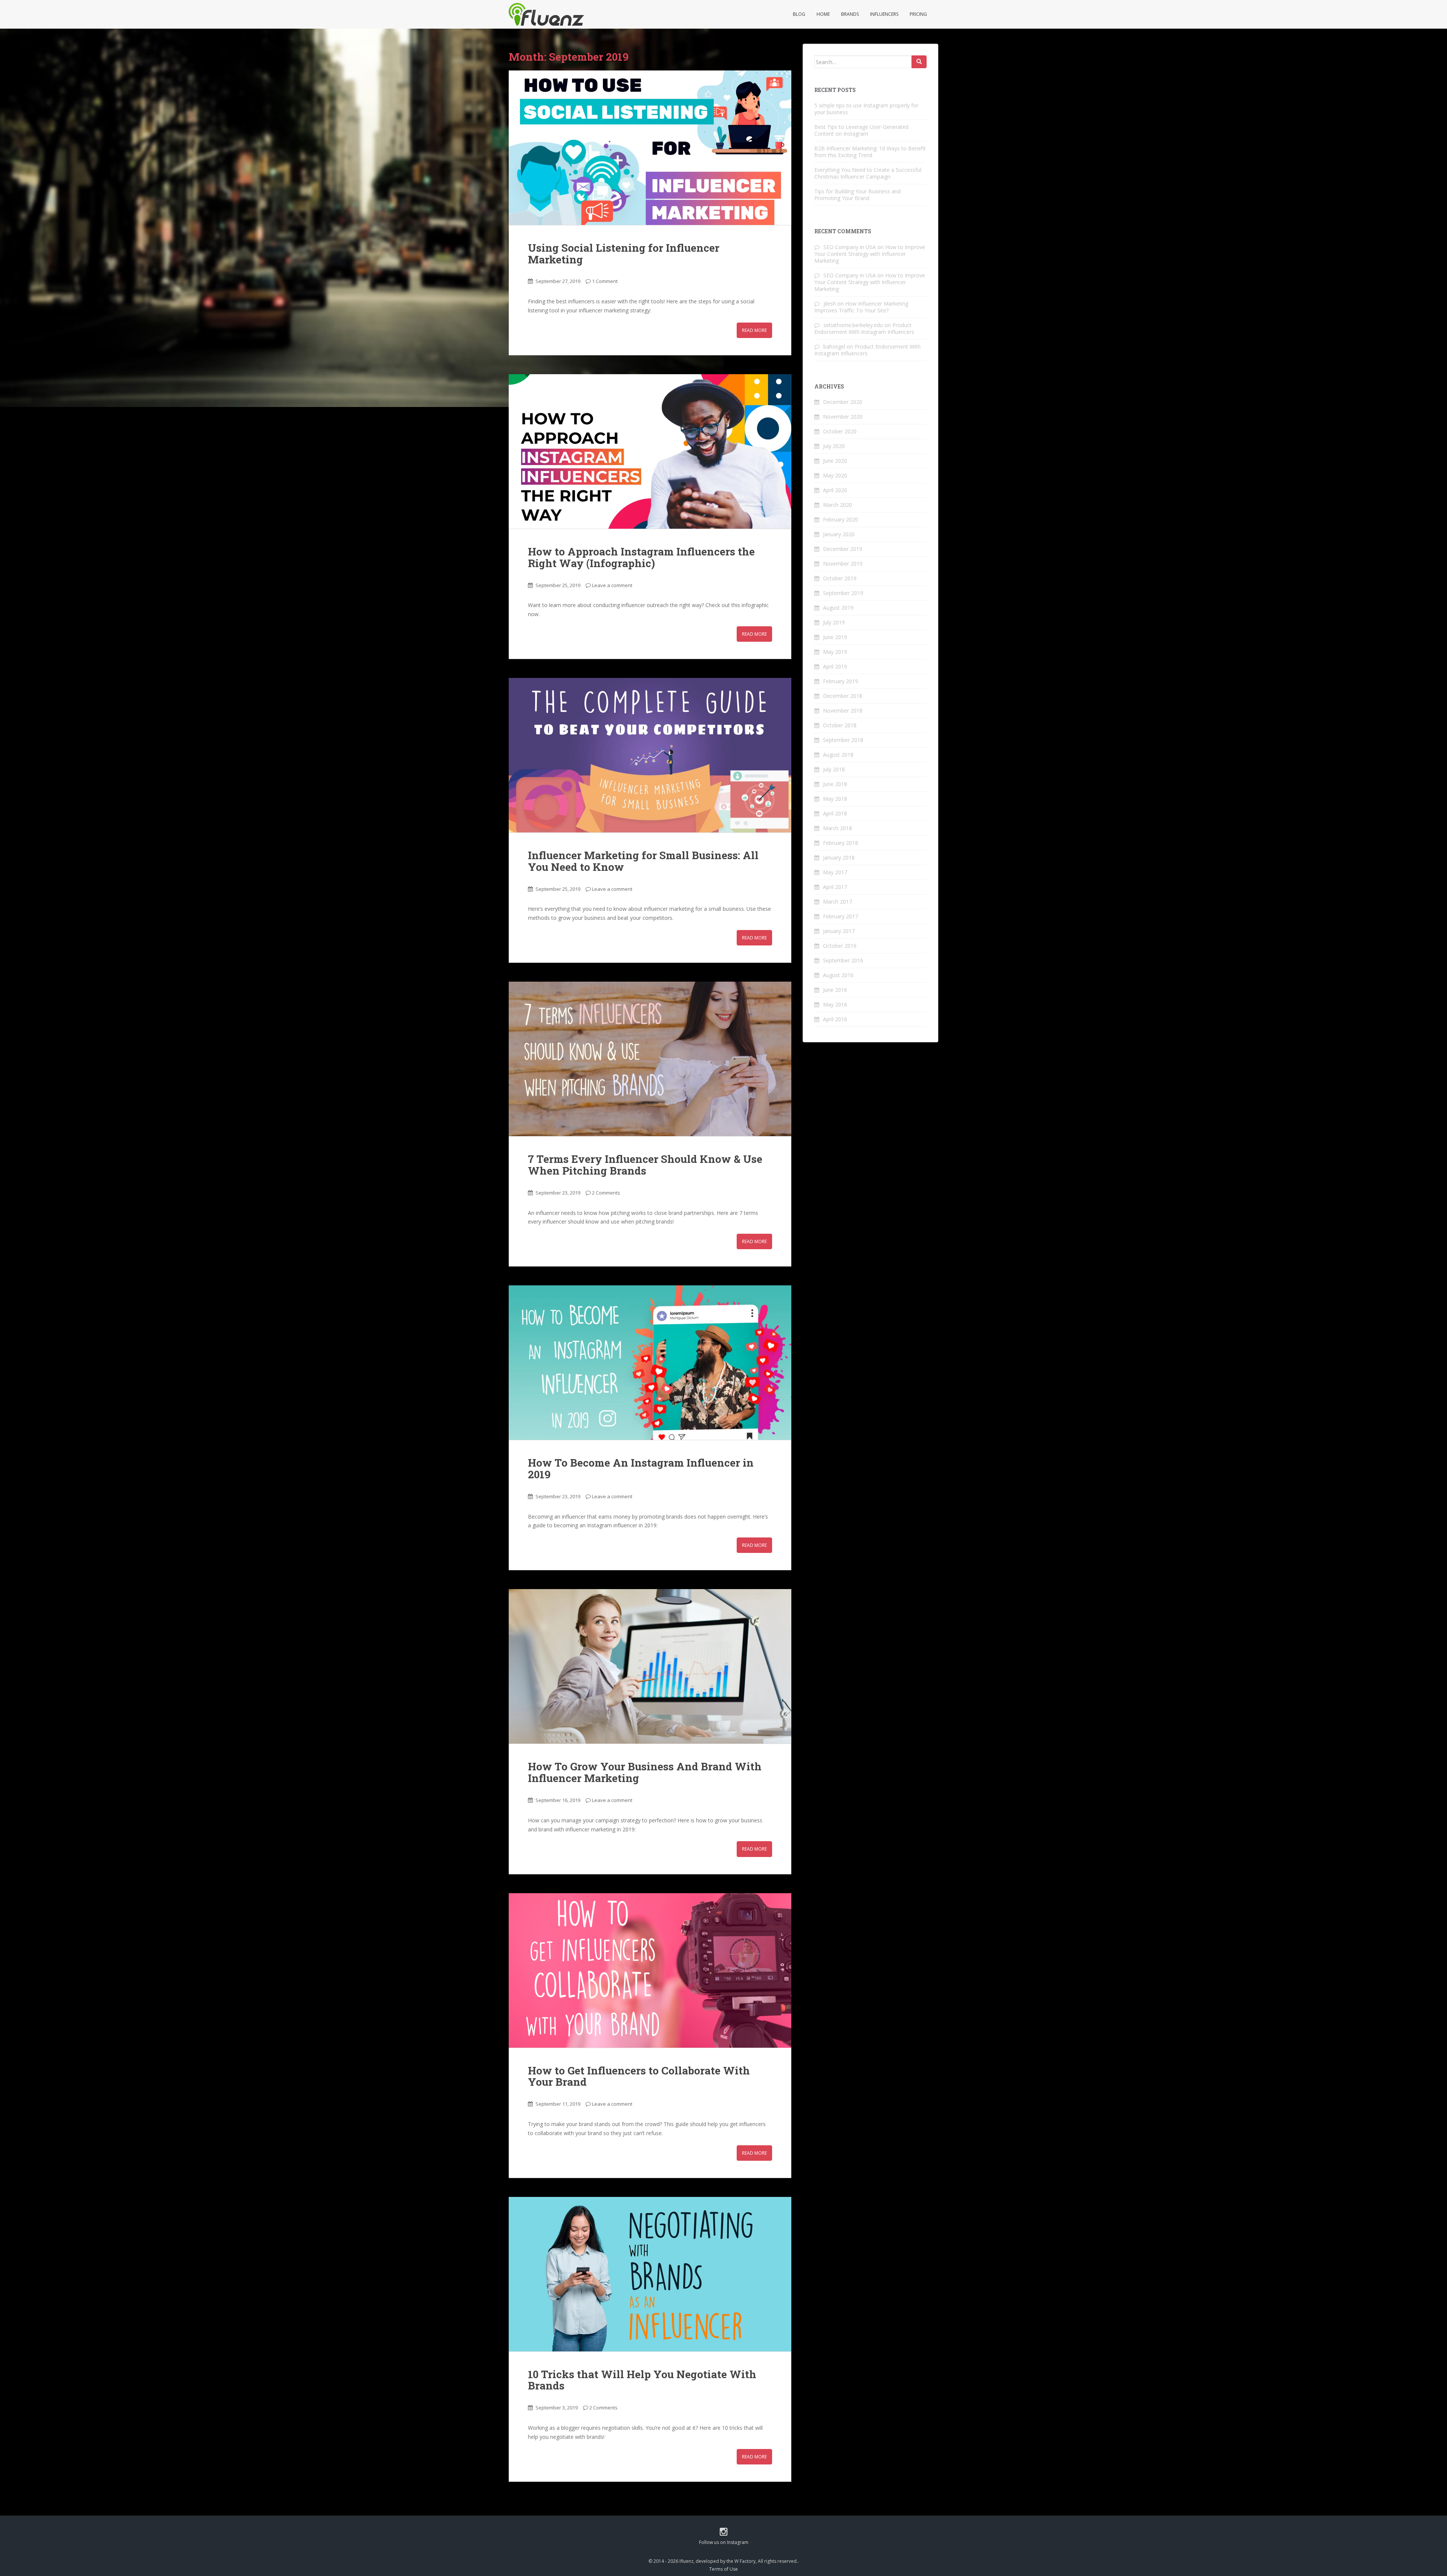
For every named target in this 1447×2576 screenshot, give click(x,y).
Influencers (884, 14)
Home (823, 14)
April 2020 (835, 490)
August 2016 (838, 975)
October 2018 (840, 725)
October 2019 (840, 578)
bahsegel (834, 346)
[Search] (919, 62)
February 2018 (841, 843)
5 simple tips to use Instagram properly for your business (866, 109)
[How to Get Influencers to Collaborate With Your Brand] (650, 1970)
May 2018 (835, 799)
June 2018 (835, 784)
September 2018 (843, 740)
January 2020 (839, 534)
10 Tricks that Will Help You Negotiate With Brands (642, 2380)
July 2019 (834, 622)
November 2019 (843, 564)
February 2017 (841, 916)
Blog (799, 14)
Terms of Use (723, 2569)
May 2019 (835, 652)
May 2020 (835, 475)
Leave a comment (612, 585)
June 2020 (835, 461)
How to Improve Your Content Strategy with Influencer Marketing (870, 254)
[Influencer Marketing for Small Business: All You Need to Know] (650, 755)
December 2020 (843, 402)
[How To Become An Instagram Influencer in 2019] (650, 1363)
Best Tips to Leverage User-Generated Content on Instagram (861, 130)
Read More (754, 330)
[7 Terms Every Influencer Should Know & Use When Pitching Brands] (650, 1059)
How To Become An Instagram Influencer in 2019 (641, 1469)
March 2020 (837, 505)
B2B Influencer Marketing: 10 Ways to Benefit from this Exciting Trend (870, 152)
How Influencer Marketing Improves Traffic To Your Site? (861, 307)
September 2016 (843, 960)
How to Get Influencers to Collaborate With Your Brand (639, 2076)
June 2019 (835, 637)
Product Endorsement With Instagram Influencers (864, 328)
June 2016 (835, 990)
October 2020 (840, 431)
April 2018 (835, 813)
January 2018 (839, 857)
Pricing (918, 14)
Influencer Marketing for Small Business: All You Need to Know (643, 861)
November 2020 (843, 417)
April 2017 (835, 887)
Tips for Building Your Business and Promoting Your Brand (857, 195)
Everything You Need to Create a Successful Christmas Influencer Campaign (868, 173)
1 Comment (605, 281)
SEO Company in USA (850, 247)
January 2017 (839, 931)
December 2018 (843, 696)
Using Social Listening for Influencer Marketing (624, 254)
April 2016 (835, 1019)
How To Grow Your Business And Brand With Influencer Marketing (645, 1772)
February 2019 (841, 681)
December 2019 (843, 549)
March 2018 (837, 828)
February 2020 (841, 519)
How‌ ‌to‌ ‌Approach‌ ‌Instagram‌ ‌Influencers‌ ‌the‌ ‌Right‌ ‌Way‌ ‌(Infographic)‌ (641, 557)
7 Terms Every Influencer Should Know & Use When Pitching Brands (645, 1165)
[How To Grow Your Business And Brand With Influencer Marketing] (650, 1666)
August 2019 (838, 608)
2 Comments (606, 1193)
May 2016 (835, 1004)
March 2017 (837, 902)
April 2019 (835, 666)
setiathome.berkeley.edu (853, 325)
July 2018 (834, 769)
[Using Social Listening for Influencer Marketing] (650, 148)
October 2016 (840, 946)
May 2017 (835, 872)
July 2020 (834, 446)
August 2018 (838, 755)
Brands (850, 14)
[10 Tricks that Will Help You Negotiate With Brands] (650, 2274)
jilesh (830, 304)
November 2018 (843, 711)
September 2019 (843, 593)
